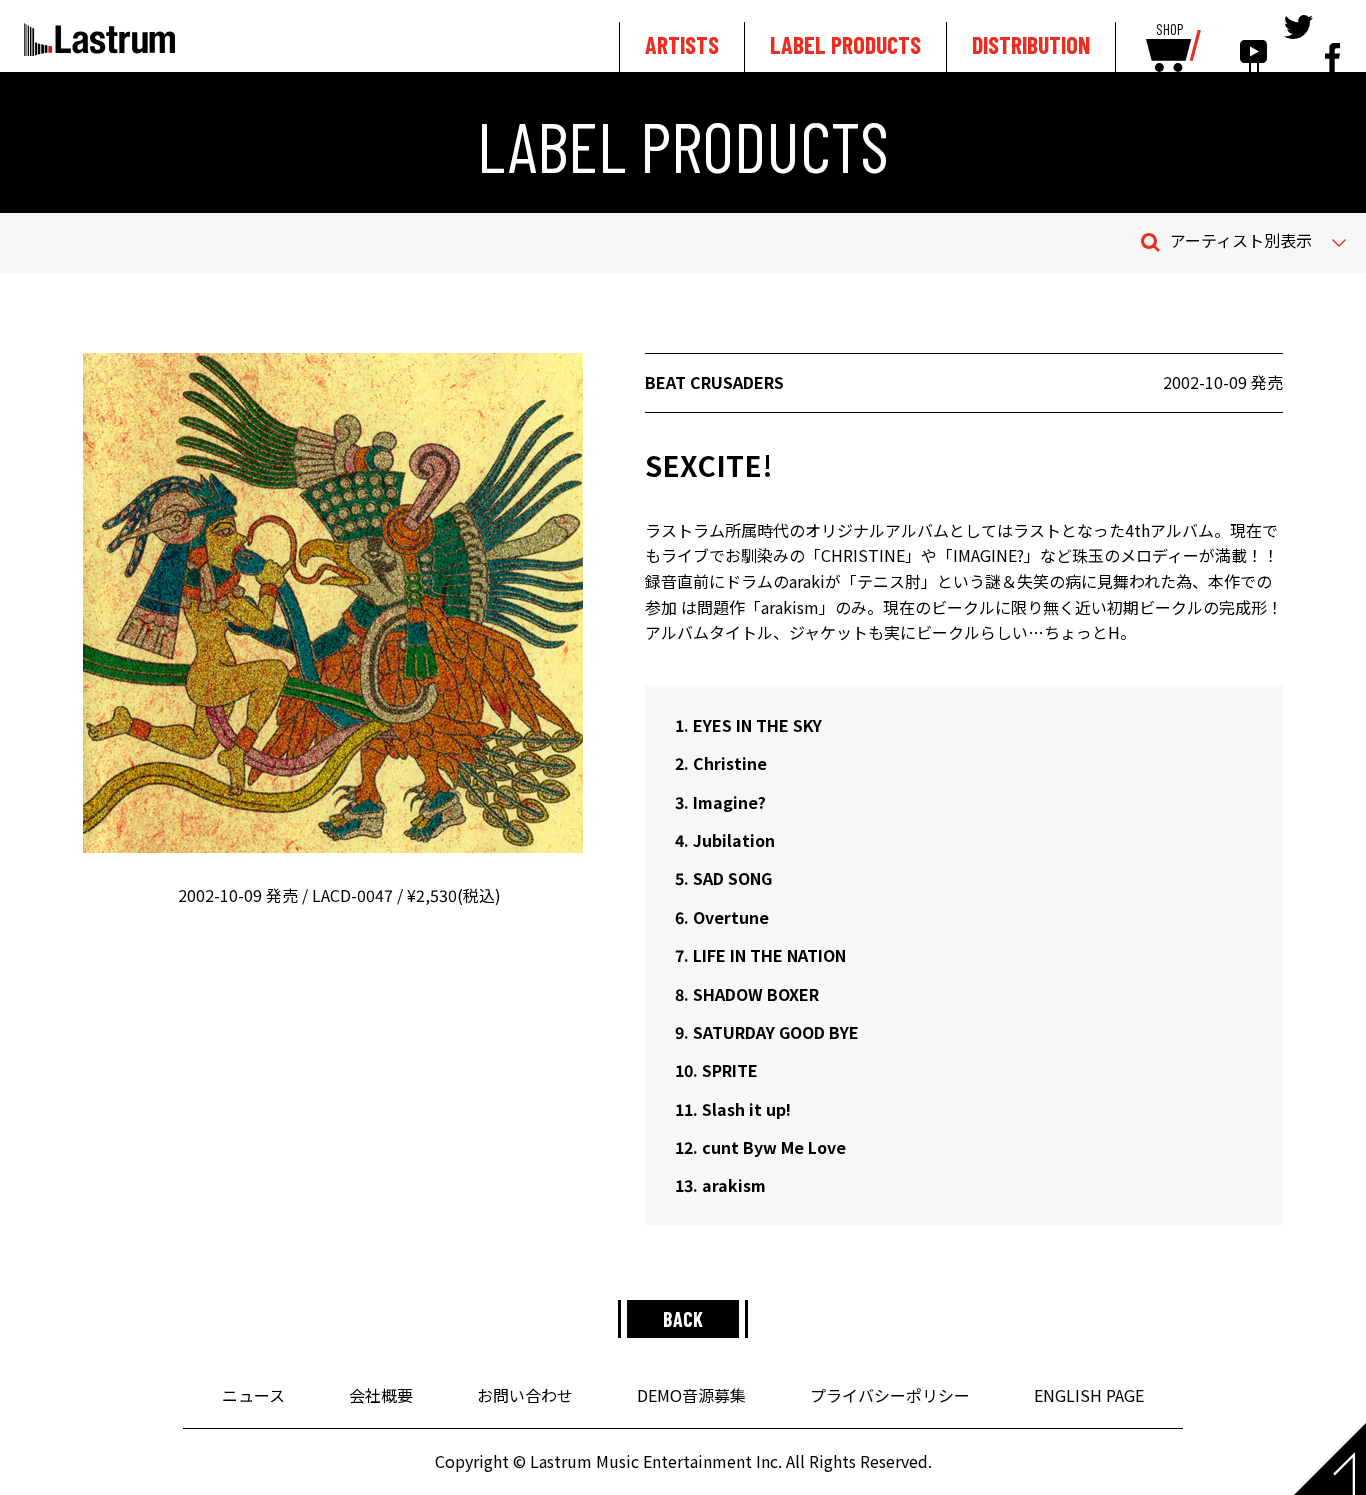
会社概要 (381, 1395)
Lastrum (99, 39)
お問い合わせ (525, 1395)
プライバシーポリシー (890, 1395)
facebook (1332, 42)
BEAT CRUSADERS (714, 382)
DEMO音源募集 (691, 1395)
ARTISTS (682, 44)
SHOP (1169, 30)
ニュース (253, 1395)
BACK (683, 1319)
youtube (1253, 42)
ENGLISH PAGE (1089, 1395)
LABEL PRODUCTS (845, 44)
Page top (1330, 1459)
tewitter (1298, 42)
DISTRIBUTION (1031, 44)
